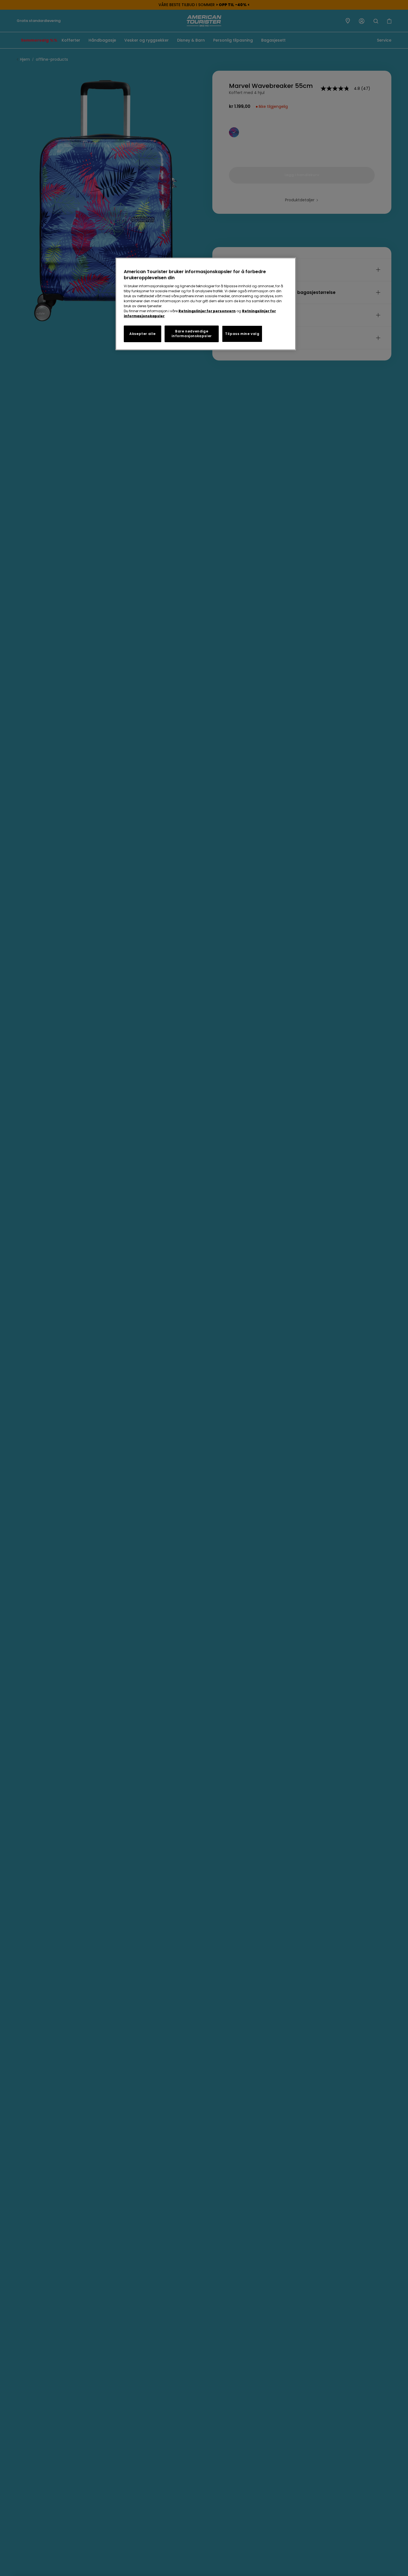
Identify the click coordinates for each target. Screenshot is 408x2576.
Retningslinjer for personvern (207, 311)
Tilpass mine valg (242, 334)
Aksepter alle (143, 334)
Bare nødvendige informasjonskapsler (192, 334)
